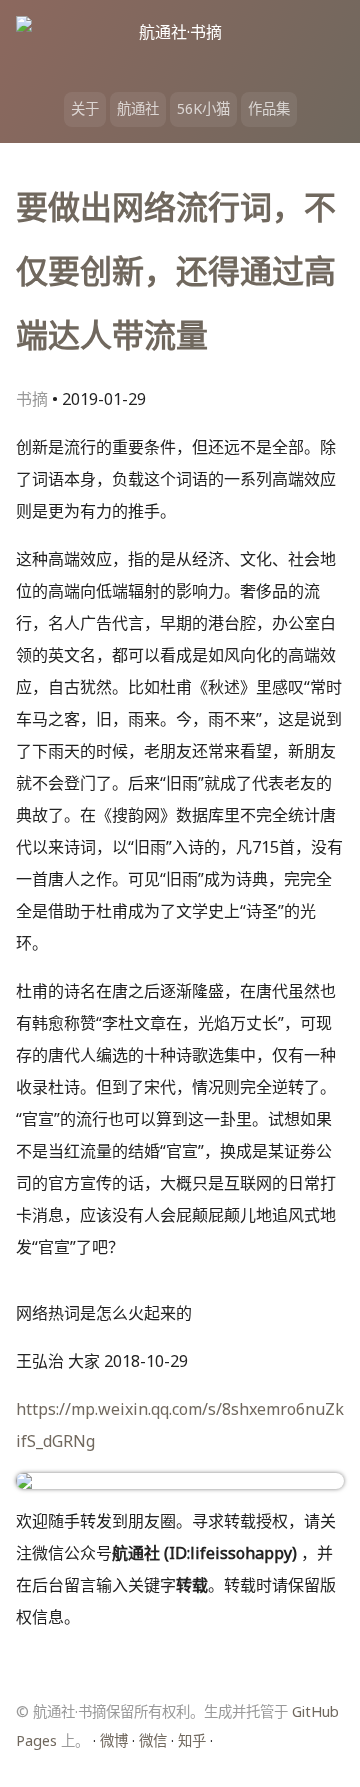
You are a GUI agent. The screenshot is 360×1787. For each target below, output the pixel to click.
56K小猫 (203, 108)
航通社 (138, 108)
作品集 (269, 108)
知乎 (192, 1740)
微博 (114, 1740)
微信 (153, 1740)
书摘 (32, 399)
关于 (85, 108)
